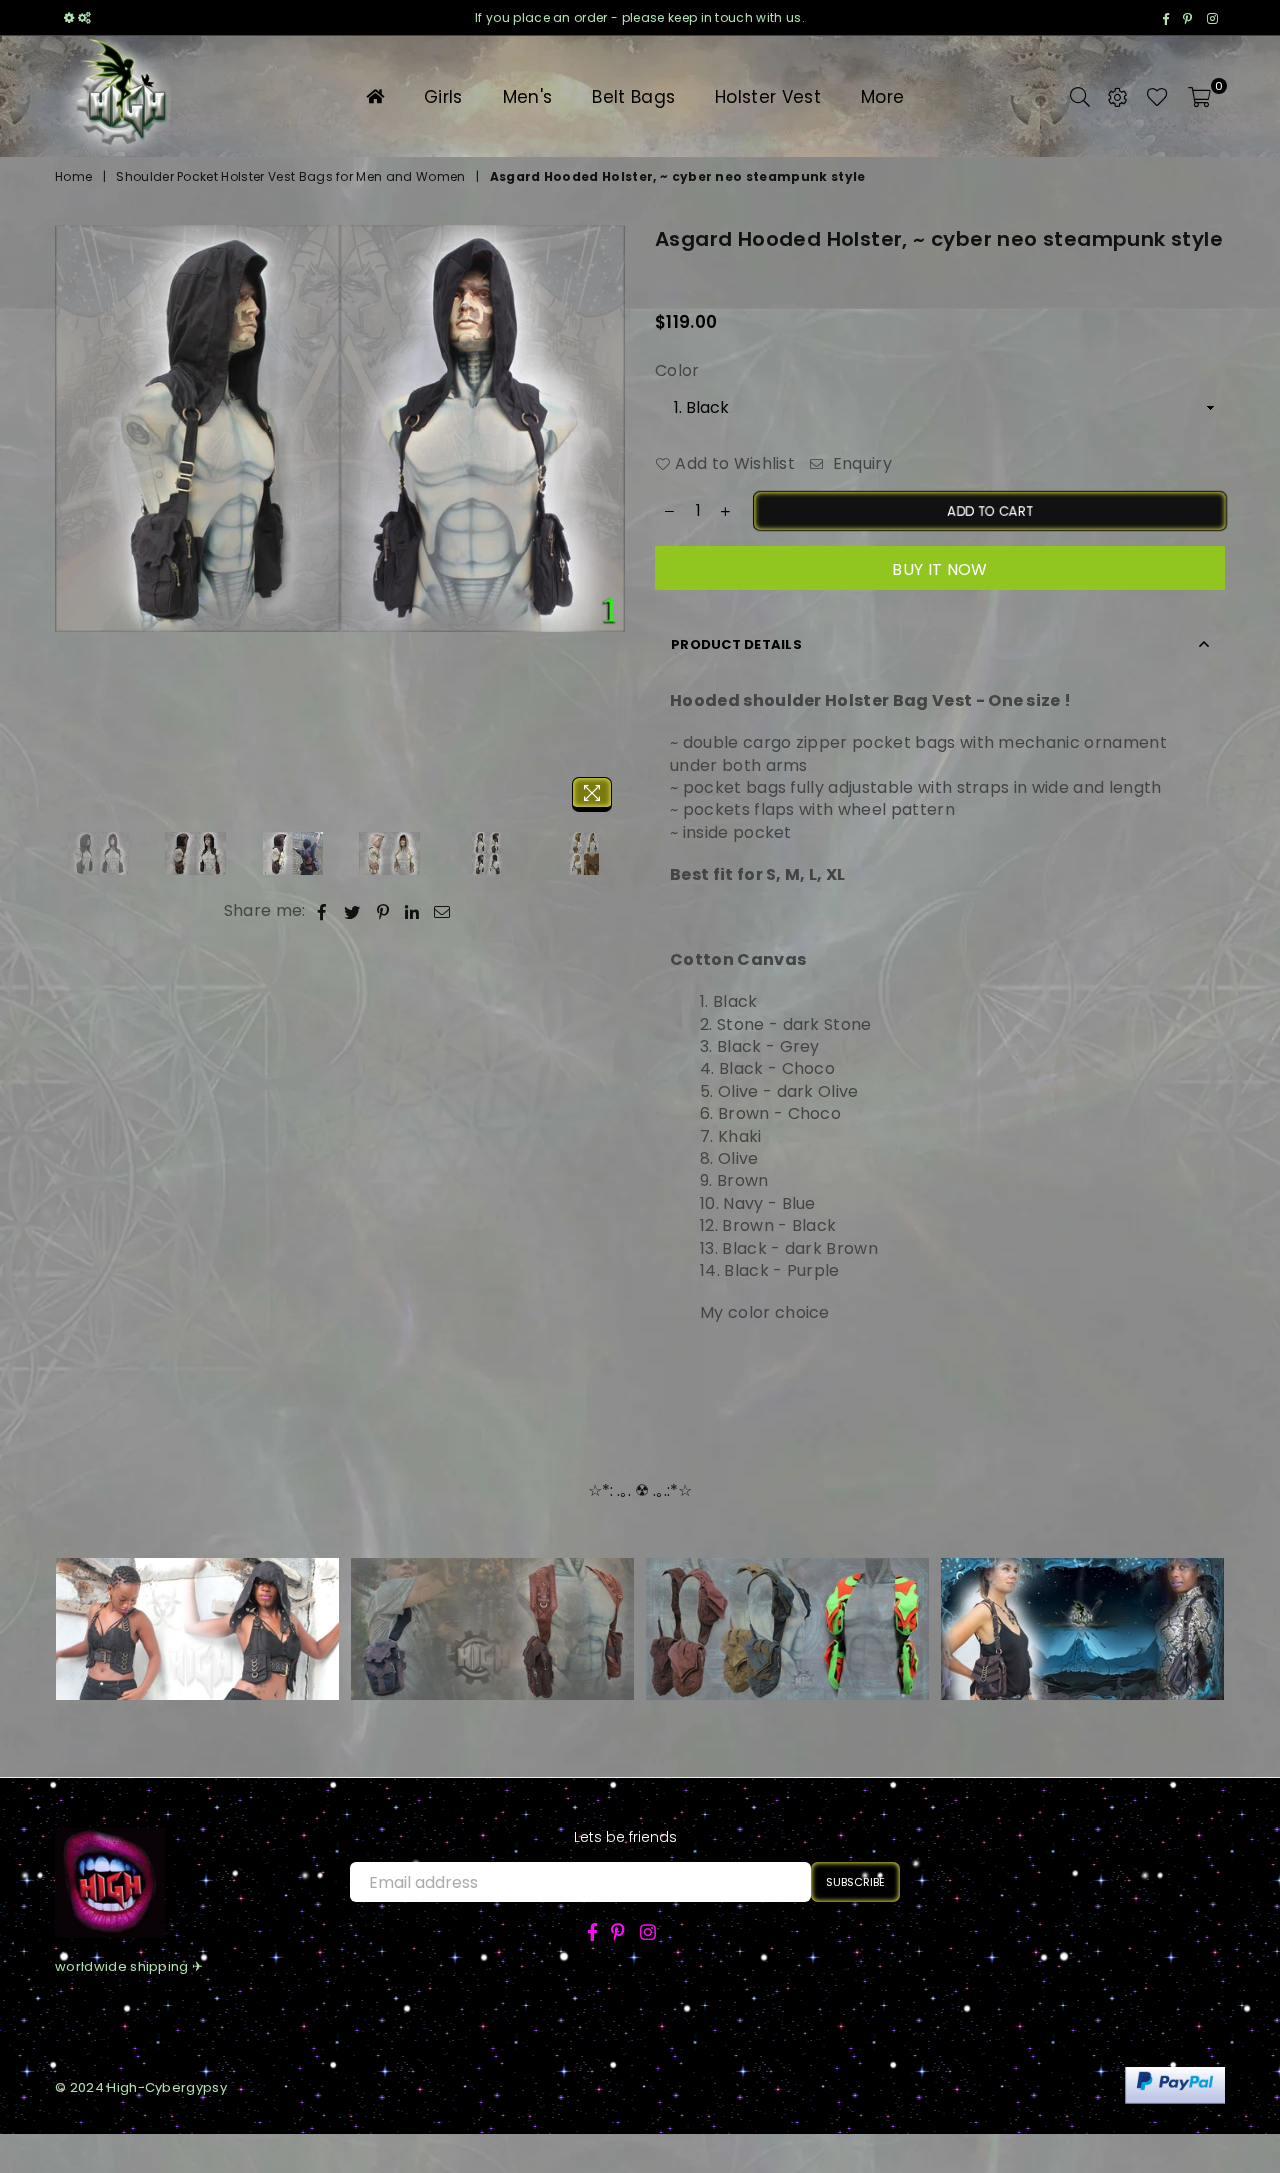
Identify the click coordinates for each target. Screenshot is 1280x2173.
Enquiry (860, 464)
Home (73, 177)
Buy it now (939, 569)
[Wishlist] (1157, 96)
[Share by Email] (442, 911)
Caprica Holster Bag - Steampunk (493, 1599)
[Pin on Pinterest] (383, 911)
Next (607, 523)
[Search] (1080, 96)
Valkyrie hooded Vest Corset (198, 1599)
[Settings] (1118, 96)
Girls (443, 97)
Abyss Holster (787, 1599)
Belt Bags (633, 97)
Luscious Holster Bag (1082, 1599)
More (882, 97)
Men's (528, 97)
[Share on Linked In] (412, 911)
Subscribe (855, 1882)
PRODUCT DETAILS (736, 644)
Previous (72, 523)
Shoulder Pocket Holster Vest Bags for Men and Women (290, 177)
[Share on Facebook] (322, 911)
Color (677, 371)
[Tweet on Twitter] (352, 911)
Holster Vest (768, 97)
